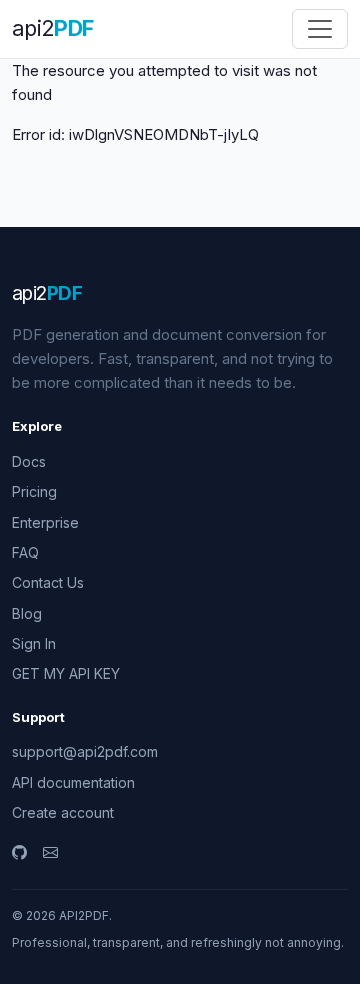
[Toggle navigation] (320, 29)
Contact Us (48, 582)
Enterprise (45, 522)
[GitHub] (19, 853)
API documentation (73, 782)
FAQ (25, 552)
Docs (29, 461)
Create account (63, 812)
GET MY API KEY (66, 673)
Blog (27, 613)
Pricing (34, 491)
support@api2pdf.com (85, 751)
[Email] (50, 853)
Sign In (34, 643)
